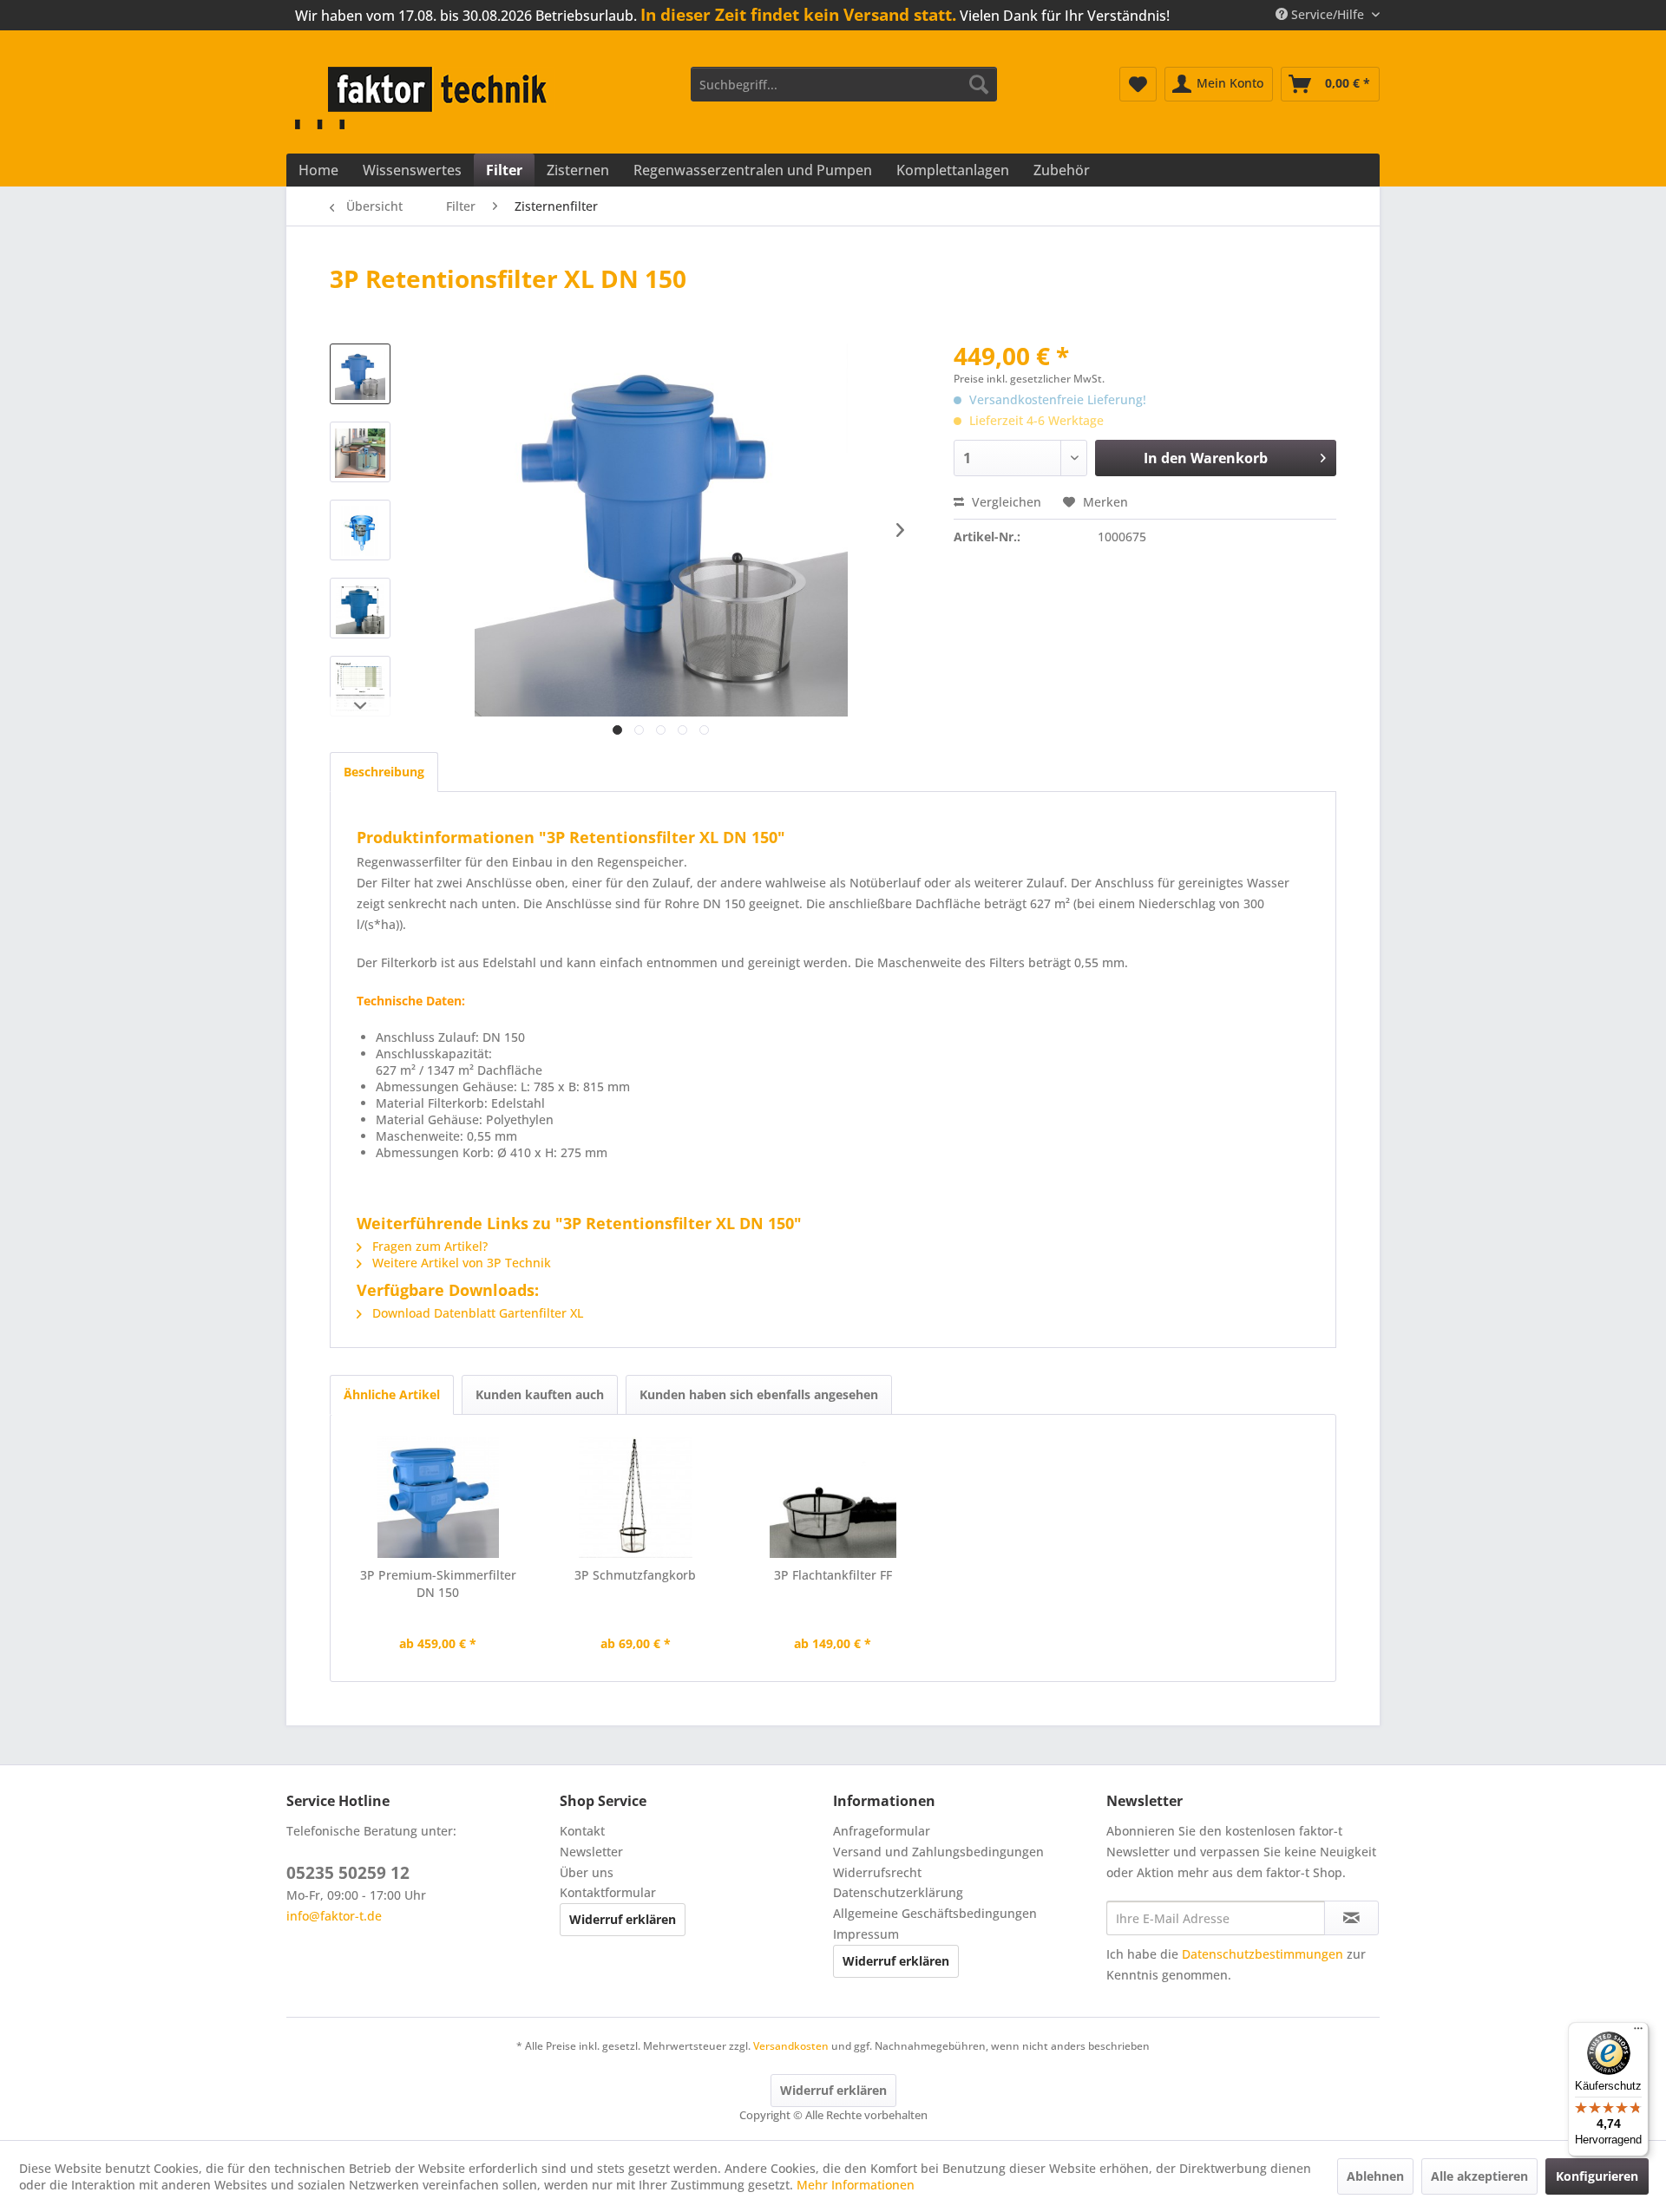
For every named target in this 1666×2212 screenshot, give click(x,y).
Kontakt (582, 1831)
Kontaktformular (608, 1892)
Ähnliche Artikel (392, 1394)
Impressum (866, 1934)
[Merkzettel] (1138, 84)
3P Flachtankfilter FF (833, 1575)
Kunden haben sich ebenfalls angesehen (759, 1394)
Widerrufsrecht (877, 1872)
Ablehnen (1375, 2176)
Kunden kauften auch (540, 1394)
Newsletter (591, 1852)
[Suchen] (979, 84)
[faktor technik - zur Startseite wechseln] (425, 98)
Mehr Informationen (856, 2185)
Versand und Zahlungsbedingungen (938, 1852)
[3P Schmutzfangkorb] (636, 1497)
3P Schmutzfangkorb (635, 1575)
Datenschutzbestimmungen (1263, 1954)
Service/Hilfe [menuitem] (1328, 14)
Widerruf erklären (623, 1919)
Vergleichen (1005, 502)
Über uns (587, 1872)
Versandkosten (791, 2046)
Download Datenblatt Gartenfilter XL (476, 1313)
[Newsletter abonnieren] (1351, 1918)
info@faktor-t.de (334, 1916)
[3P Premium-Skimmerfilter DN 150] (438, 1497)
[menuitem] (844, 84)
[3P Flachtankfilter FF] (833, 1497)
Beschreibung (384, 772)
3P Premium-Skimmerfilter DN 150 (438, 1584)
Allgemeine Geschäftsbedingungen (935, 1913)
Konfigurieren (1597, 2176)
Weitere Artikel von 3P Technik (460, 1263)
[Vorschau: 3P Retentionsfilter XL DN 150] (360, 374)
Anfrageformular (882, 1831)
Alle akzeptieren (1479, 2176)
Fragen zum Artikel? (428, 1246)
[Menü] (1638, 2032)
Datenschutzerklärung (898, 1892)
